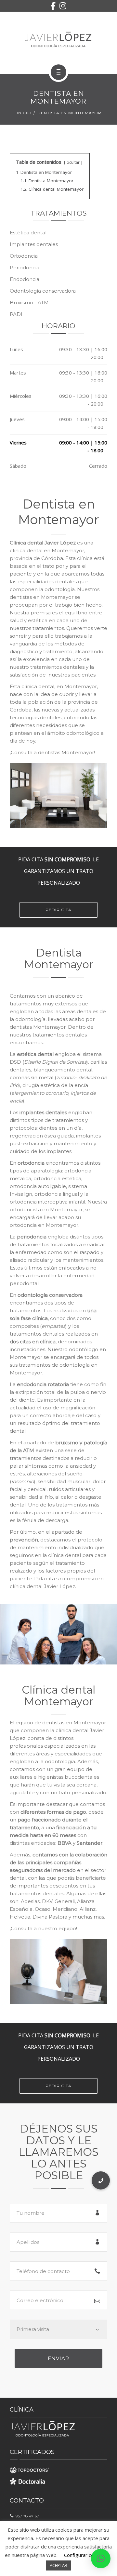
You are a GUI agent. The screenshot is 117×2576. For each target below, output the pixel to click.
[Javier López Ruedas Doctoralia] (29, 2481)
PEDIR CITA (58, 910)
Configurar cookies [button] (85, 2555)
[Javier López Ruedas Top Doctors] (29, 2468)
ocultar (73, 162)
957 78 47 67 (26, 2516)
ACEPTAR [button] (58, 2565)
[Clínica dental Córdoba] (58, 40)
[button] (101, 2559)
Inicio (24, 113)
